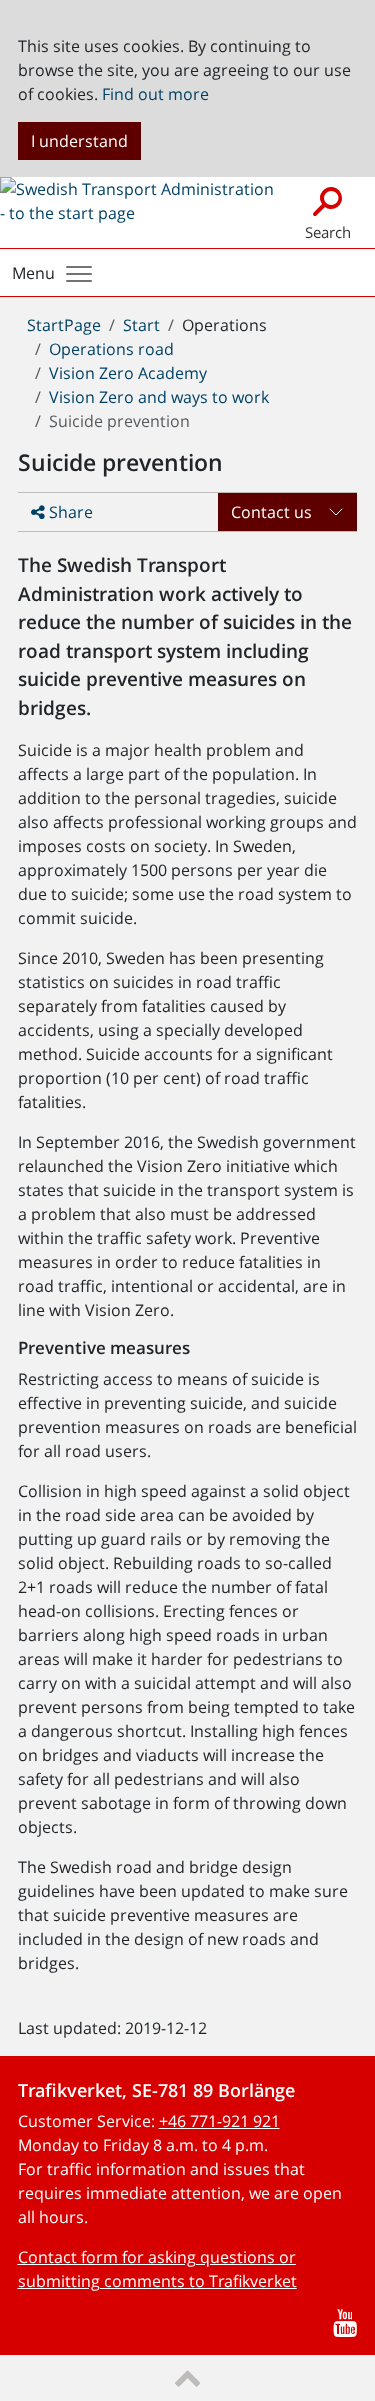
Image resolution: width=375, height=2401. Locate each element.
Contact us (271, 512)
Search (328, 232)
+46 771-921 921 (219, 2121)
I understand (79, 141)
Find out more (155, 94)
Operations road (111, 349)
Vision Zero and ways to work (159, 397)
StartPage (64, 325)
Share (69, 512)
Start (141, 325)
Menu (33, 273)
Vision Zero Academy (128, 373)
